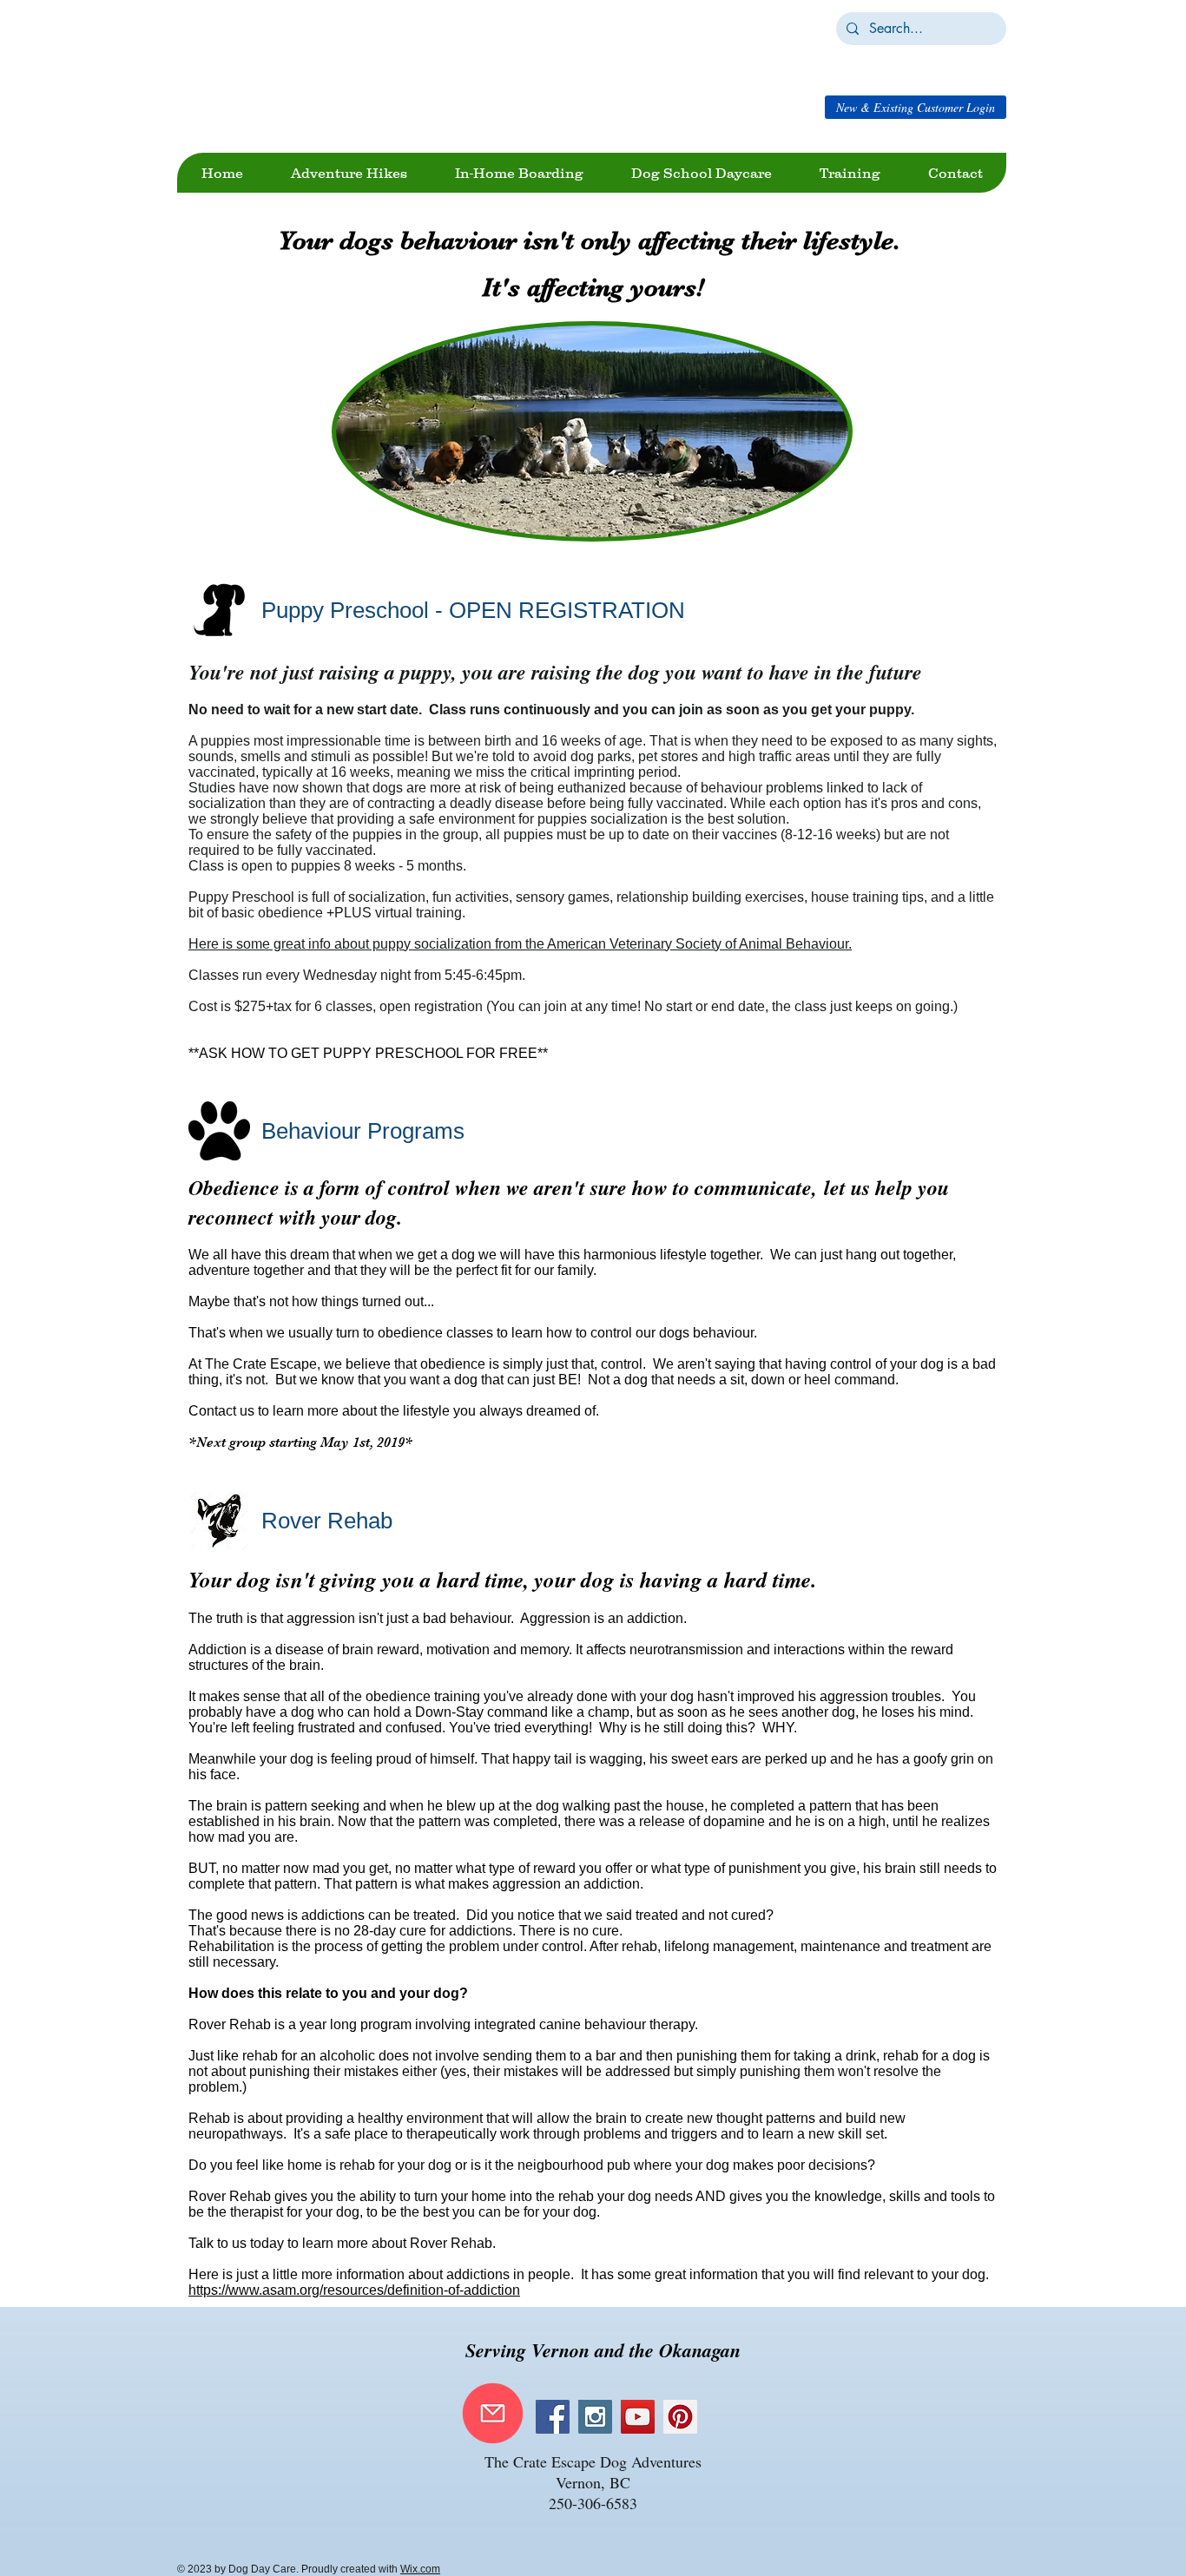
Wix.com (420, 2569)
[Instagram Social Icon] (595, 2417)
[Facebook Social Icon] (553, 2417)
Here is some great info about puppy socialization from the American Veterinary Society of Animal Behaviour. (520, 944)
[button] (916, 107)
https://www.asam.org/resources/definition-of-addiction (354, 2290)
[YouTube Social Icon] (638, 2417)
